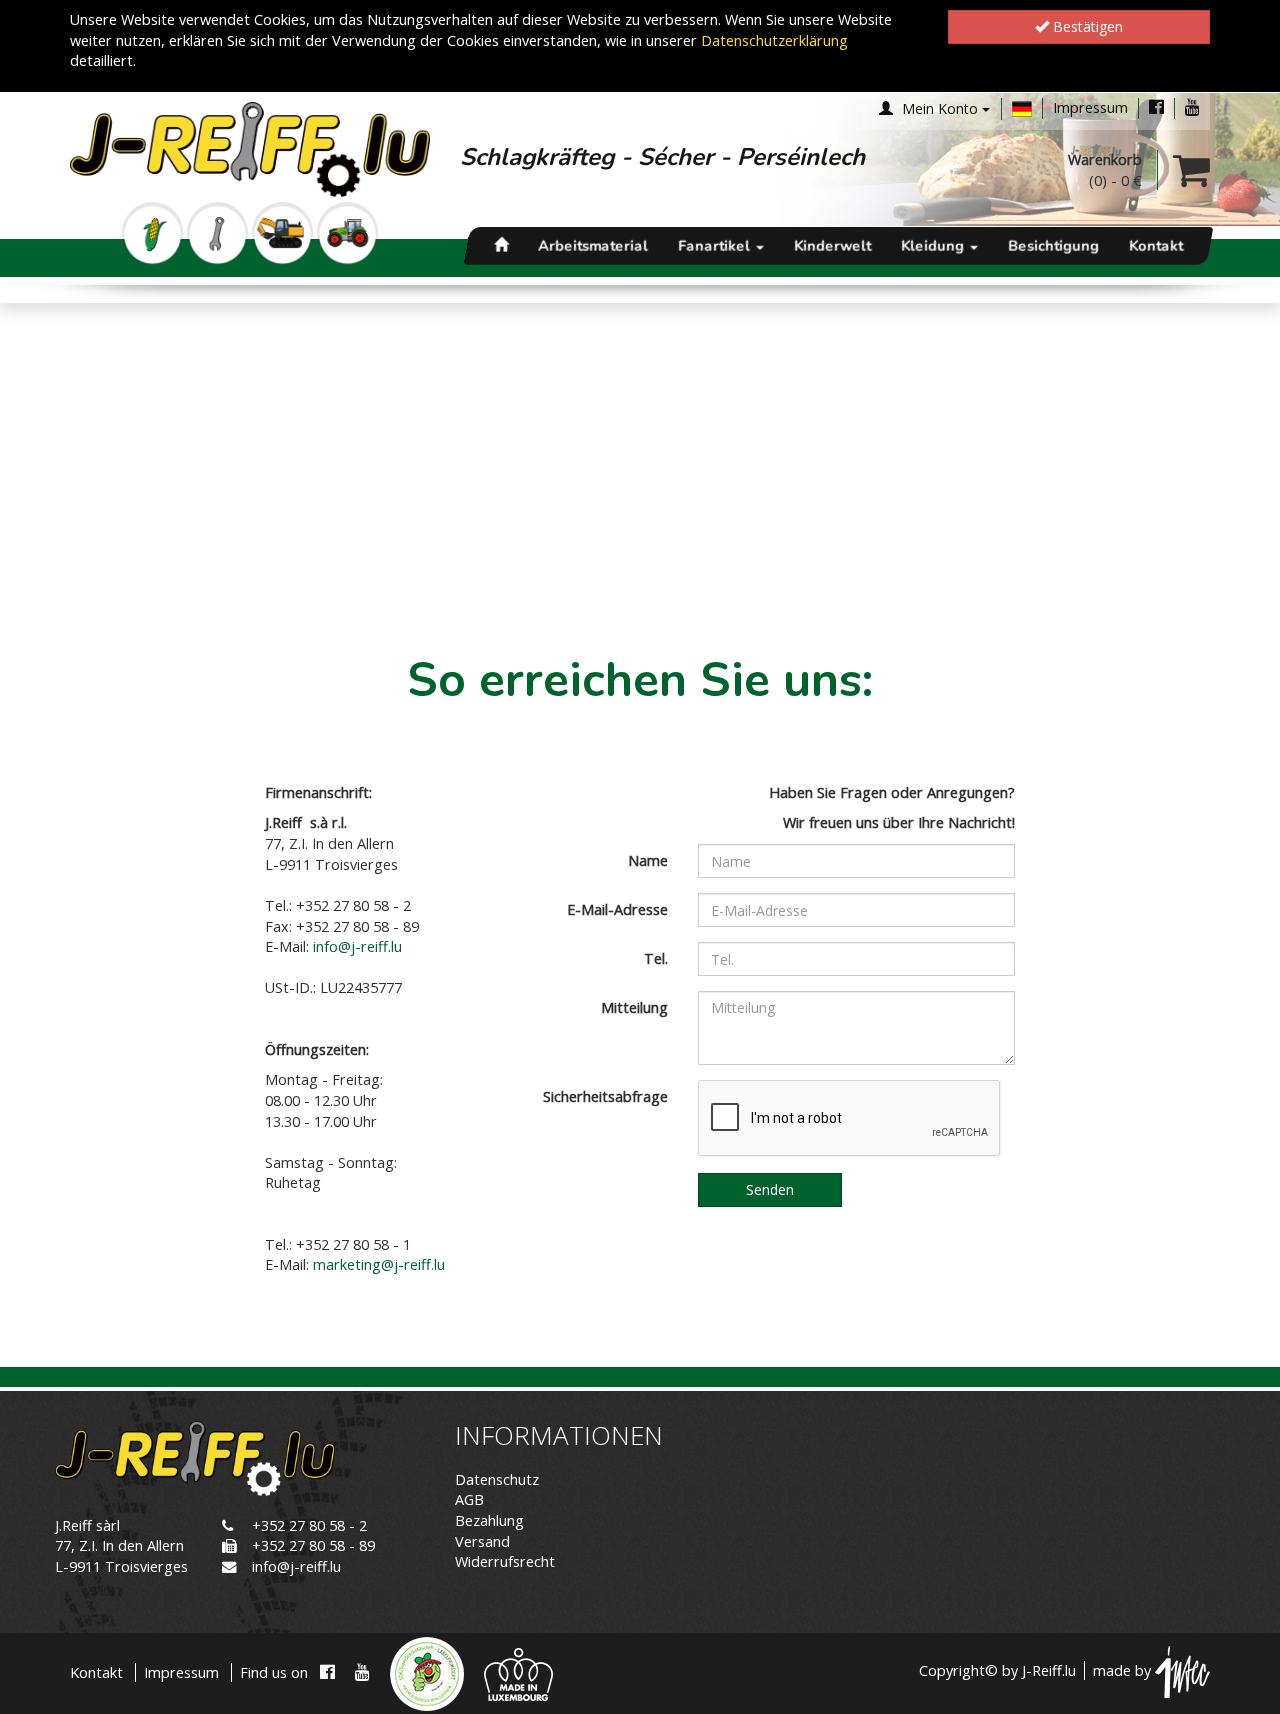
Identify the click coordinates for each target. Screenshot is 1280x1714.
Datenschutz (497, 1479)
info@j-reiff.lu (296, 1566)
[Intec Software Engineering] (1182, 1670)
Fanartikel (716, 246)
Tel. (656, 958)
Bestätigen (1086, 26)
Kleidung (934, 246)
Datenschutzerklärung (774, 40)
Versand (482, 1541)
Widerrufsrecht (505, 1561)
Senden (770, 1189)
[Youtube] (1192, 107)
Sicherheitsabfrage (605, 1096)
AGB (469, 1499)
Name (648, 860)
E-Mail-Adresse (617, 909)
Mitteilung (634, 1007)
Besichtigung (1053, 246)
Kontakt (1156, 246)
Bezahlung (489, 1520)
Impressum (1090, 107)
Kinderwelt (832, 246)
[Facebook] (1156, 107)
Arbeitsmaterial (593, 246)
